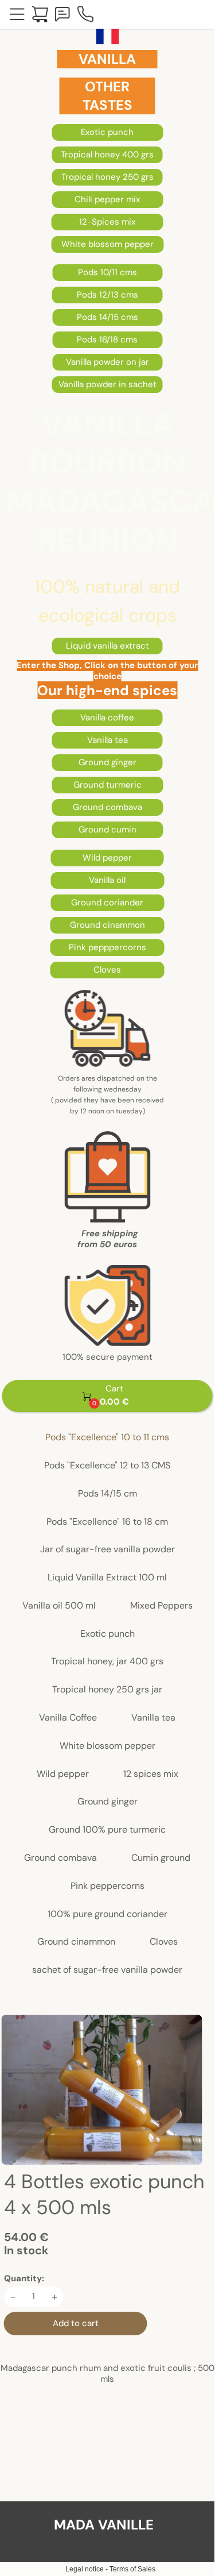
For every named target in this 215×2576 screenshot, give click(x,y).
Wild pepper (63, 1774)
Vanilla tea (153, 1718)
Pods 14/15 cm (107, 1494)
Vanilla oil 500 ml (59, 1606)
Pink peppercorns (107, 1886)
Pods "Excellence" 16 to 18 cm (107, 1522)
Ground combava (60, 1858)
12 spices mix (151, 1774)
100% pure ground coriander (107, 1914)
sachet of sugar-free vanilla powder (107, 1970)
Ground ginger (107, 1802)
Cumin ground (161, 1858)
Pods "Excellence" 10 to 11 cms (107, 1438)
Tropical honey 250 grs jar (107, 1690)
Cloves (164, 1942)
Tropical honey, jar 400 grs (107, 1662)
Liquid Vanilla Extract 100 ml (107, 1578)
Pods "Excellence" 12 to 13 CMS (107, 1466)
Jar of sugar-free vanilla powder (107, 1550)
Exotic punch (107, 1634)
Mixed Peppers (161, 1606)
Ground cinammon (76, 1942)
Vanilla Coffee (68, 1718)
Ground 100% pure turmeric (107, 1830)
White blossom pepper (107, 1746)
